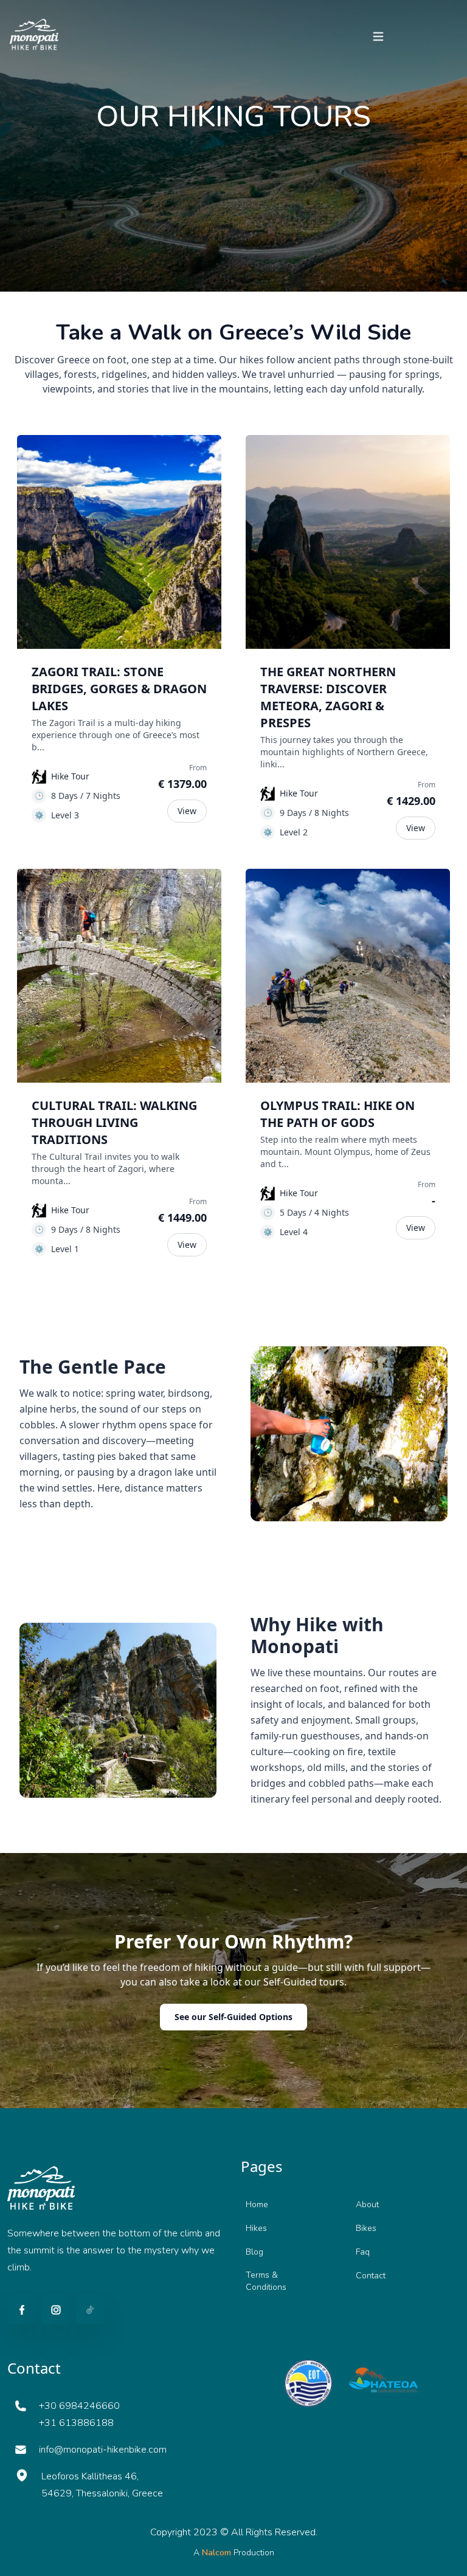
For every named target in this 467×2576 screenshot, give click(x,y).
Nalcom (218, 2553)
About (367, 2204)
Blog (254, 2252)
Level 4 (294, 1232)
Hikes (256, 2228)
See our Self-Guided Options (233, 2017)
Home (257, 2204)
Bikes (366, 2228)
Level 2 (294, 832)
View (187, 811)
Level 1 (65, 1249)
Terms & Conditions (266, 2281)
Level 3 (65, 815)
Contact (371, 2276)
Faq (363, 2252)
